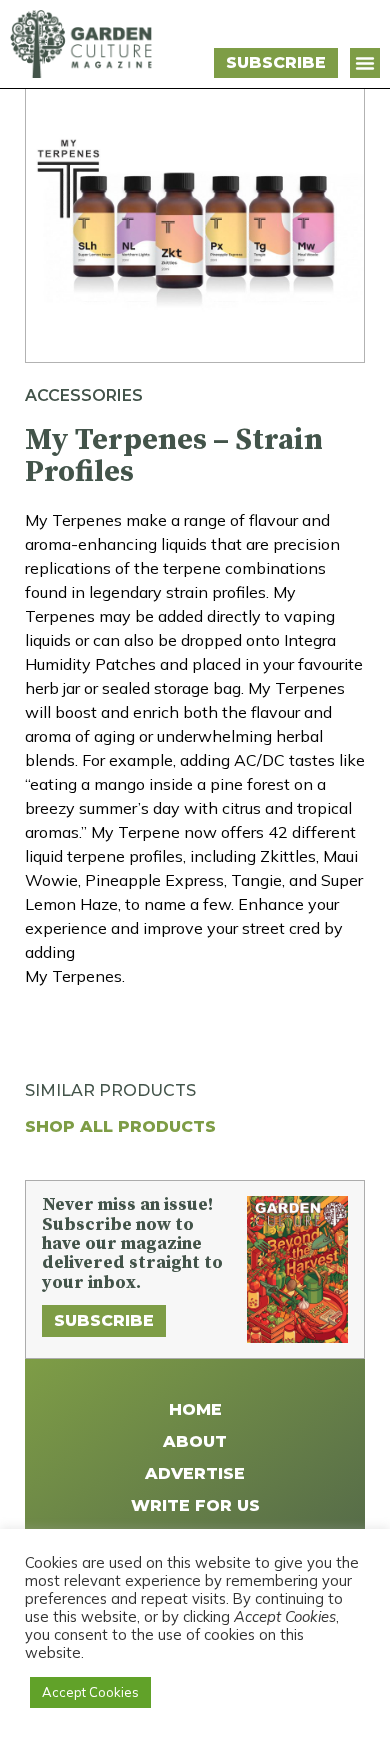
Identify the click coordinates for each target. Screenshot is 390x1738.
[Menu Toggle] (365, 63)
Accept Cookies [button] (90, 1692)
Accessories (84, 395)
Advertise (195, 1473)
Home (195, 1409)
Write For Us (195, 1505)
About (195, 1441)
